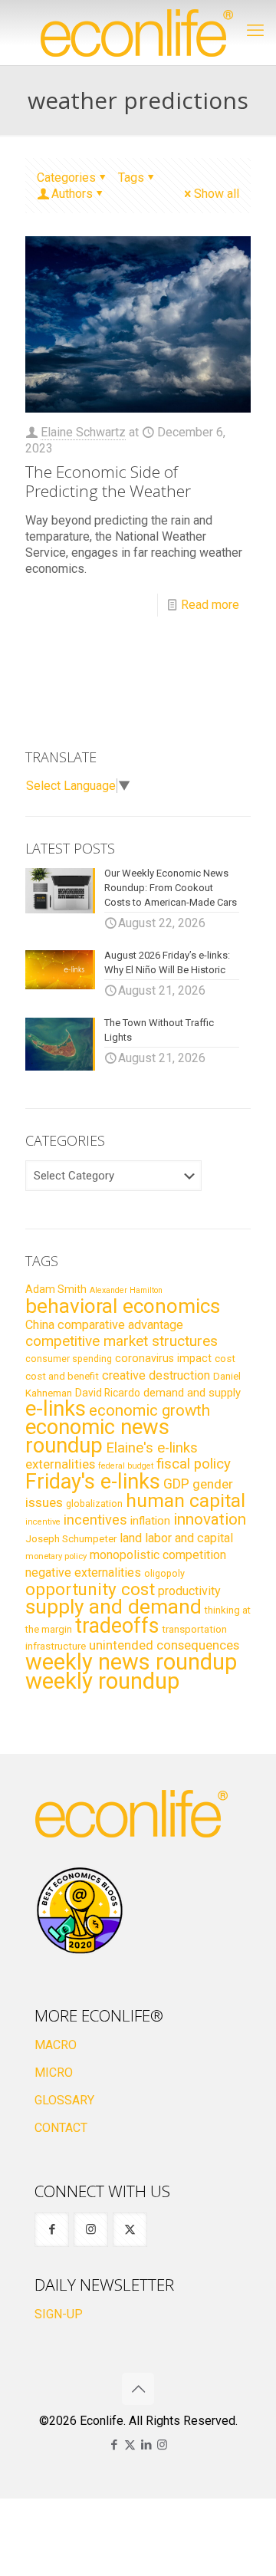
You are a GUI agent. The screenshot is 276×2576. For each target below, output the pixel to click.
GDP (176, 1484)
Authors (72, 194)
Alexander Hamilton (126, 1290)
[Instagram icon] (162, 2445)
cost (225, 1359)
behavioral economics (123, 1306)
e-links (56, 1409)
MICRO (54, 2073)
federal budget (126, 1466)
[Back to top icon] (138, 2389)
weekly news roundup (131, 1662)
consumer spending (69, 1359)
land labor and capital (176, 1538)
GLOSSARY (64, 2100)
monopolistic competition (158, 1555)
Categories (66, 178)
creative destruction (156, 1375)
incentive (43, 1522)
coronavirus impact (163, 1358)
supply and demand (113, 1607)
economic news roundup (97, 1436)
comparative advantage (120, 1325)
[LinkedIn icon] (146, 2445)
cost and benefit (62, 1376)
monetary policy (56, 1556)
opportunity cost (90, 1589)
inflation (150, 1521)
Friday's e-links (93, 1482)
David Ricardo (108, 1393)
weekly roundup (102, 1681)
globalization (94, 1503)
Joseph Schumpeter (71, 1538)
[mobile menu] (255, 31)
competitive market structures (122, 1341)
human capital (186, 1500)
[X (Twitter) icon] (130, 2445)
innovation (210, 1519)
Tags (131, 178)
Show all (217, 194)
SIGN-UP (59, 2314)
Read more (210, 605)
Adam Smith (56, 1289)
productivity (189, 1591)
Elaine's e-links (152, 1448)
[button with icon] (52, 2230)
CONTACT (61, 2128)
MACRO (56, 2045)
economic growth (149, 1410)
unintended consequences (164, 1645)
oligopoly (164, 1573)
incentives (95, 1520)
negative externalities (83, 1573)
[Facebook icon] (114, 2445)
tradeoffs (117, 1626)
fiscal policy (194, 1464)
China (40, 1325)
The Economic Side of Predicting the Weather (108, 481)
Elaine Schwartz (83, 432)
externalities (60, 1464)
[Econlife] (138, 33)
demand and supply (192, 1393)
